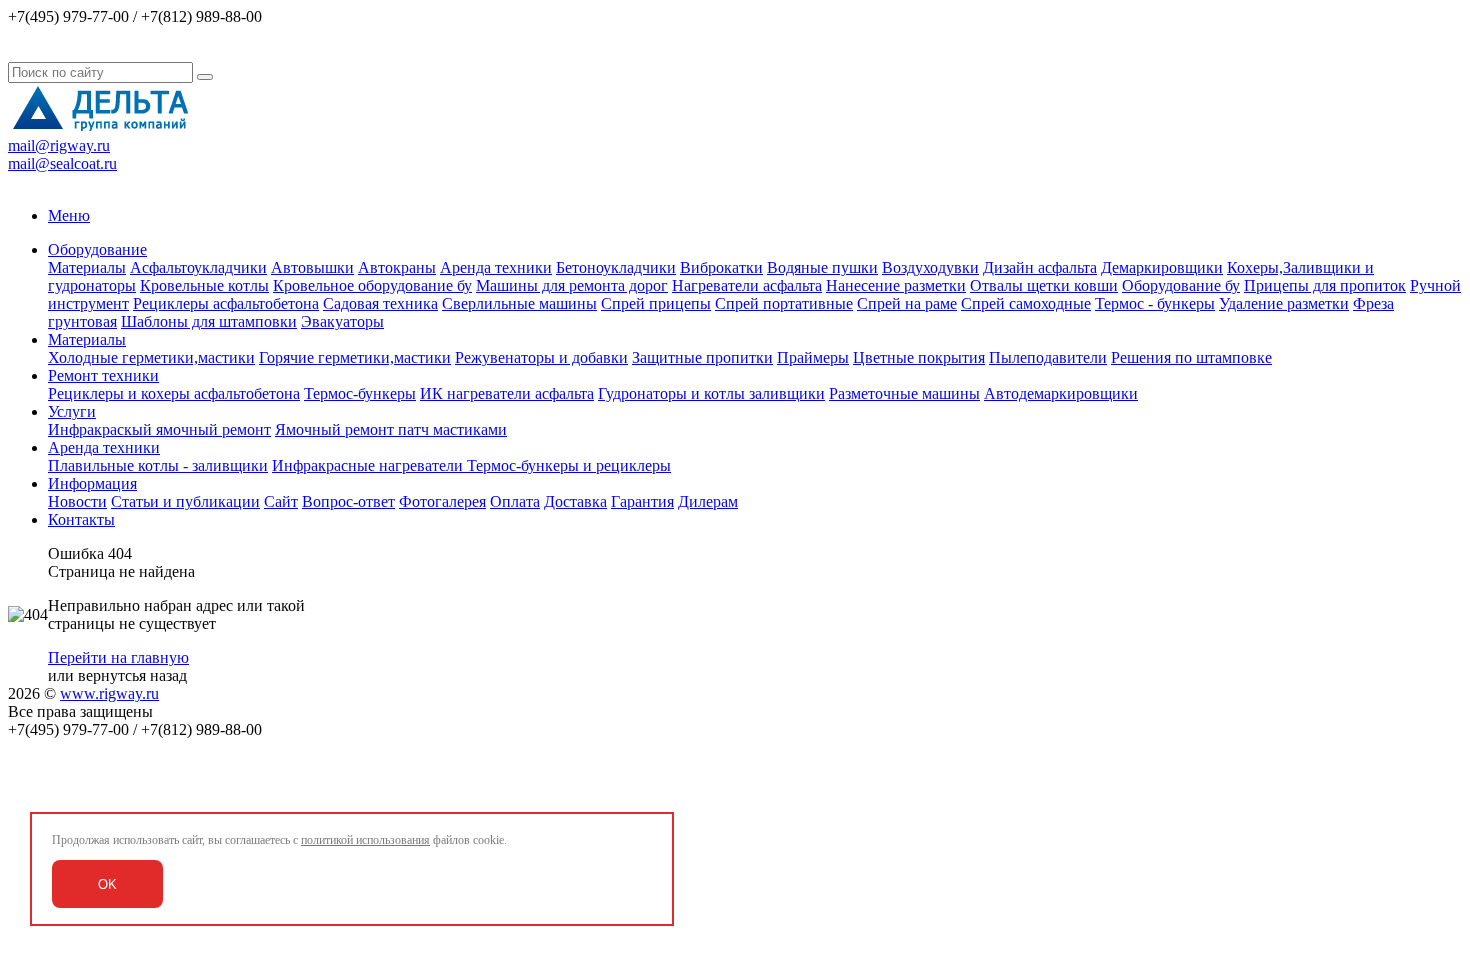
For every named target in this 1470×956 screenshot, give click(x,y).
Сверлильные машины (519, 303)
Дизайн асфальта (1040, 267)
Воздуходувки (930, 267)
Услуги (72, 411)
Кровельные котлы (204, 285)
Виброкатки (721, 267)
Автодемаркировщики (1061, 393)
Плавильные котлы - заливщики (158, 465)
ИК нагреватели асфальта (507, 393)
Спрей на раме (907, 303)
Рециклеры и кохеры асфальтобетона (174, 393)
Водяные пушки (822, 267)
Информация (92, 483)
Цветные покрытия (919, 357)
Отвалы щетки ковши (1044, 285)
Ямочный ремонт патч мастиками (391, 429)
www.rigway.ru (109, 693)
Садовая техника (380, 303)
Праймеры (813, 357)
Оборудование (97, 249)
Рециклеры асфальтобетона (226, 303)
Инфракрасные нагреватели (369, 465)
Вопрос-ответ (348, 501)
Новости (77, 501)
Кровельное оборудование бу (372, 285)
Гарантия (642, 501)
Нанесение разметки (896, 285)
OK (107, 884)
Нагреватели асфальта (747, 285)
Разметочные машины (904, 393)
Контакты (81, 519)
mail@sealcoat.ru (62, 163)
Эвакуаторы (342, 321)
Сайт (281, 501)
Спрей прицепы (656, 303)
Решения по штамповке (1191, 357)
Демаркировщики (1162, 267)
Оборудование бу (1181, 285)
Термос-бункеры (360, 393)
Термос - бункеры (1155, 303)
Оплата (515, 501)
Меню (69, 215)
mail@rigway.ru (59, 145)
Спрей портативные (784, 303)
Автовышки (312, 267)
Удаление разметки (1284, 303)
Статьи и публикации (185, 501)
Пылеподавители (1048, 357)
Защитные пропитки (702, 357)
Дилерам (708, 501)
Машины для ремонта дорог (572, 285)
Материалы (87, 267)
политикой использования (365, 840)
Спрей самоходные (1026, 303)
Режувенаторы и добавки (541, 357)
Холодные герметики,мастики (151, 357)
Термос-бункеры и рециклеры (569, 465)
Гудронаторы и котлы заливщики (711, 393)
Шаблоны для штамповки (209, 321)
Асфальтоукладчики (198, 267)
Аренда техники (496, 267)
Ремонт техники (103, 375)
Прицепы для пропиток (1325, 285)
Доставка (575, 501)
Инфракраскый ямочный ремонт (159, 429)
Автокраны (397, 267)
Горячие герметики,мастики (355, 357)
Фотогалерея (442, 501)
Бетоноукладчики (616, 267)
